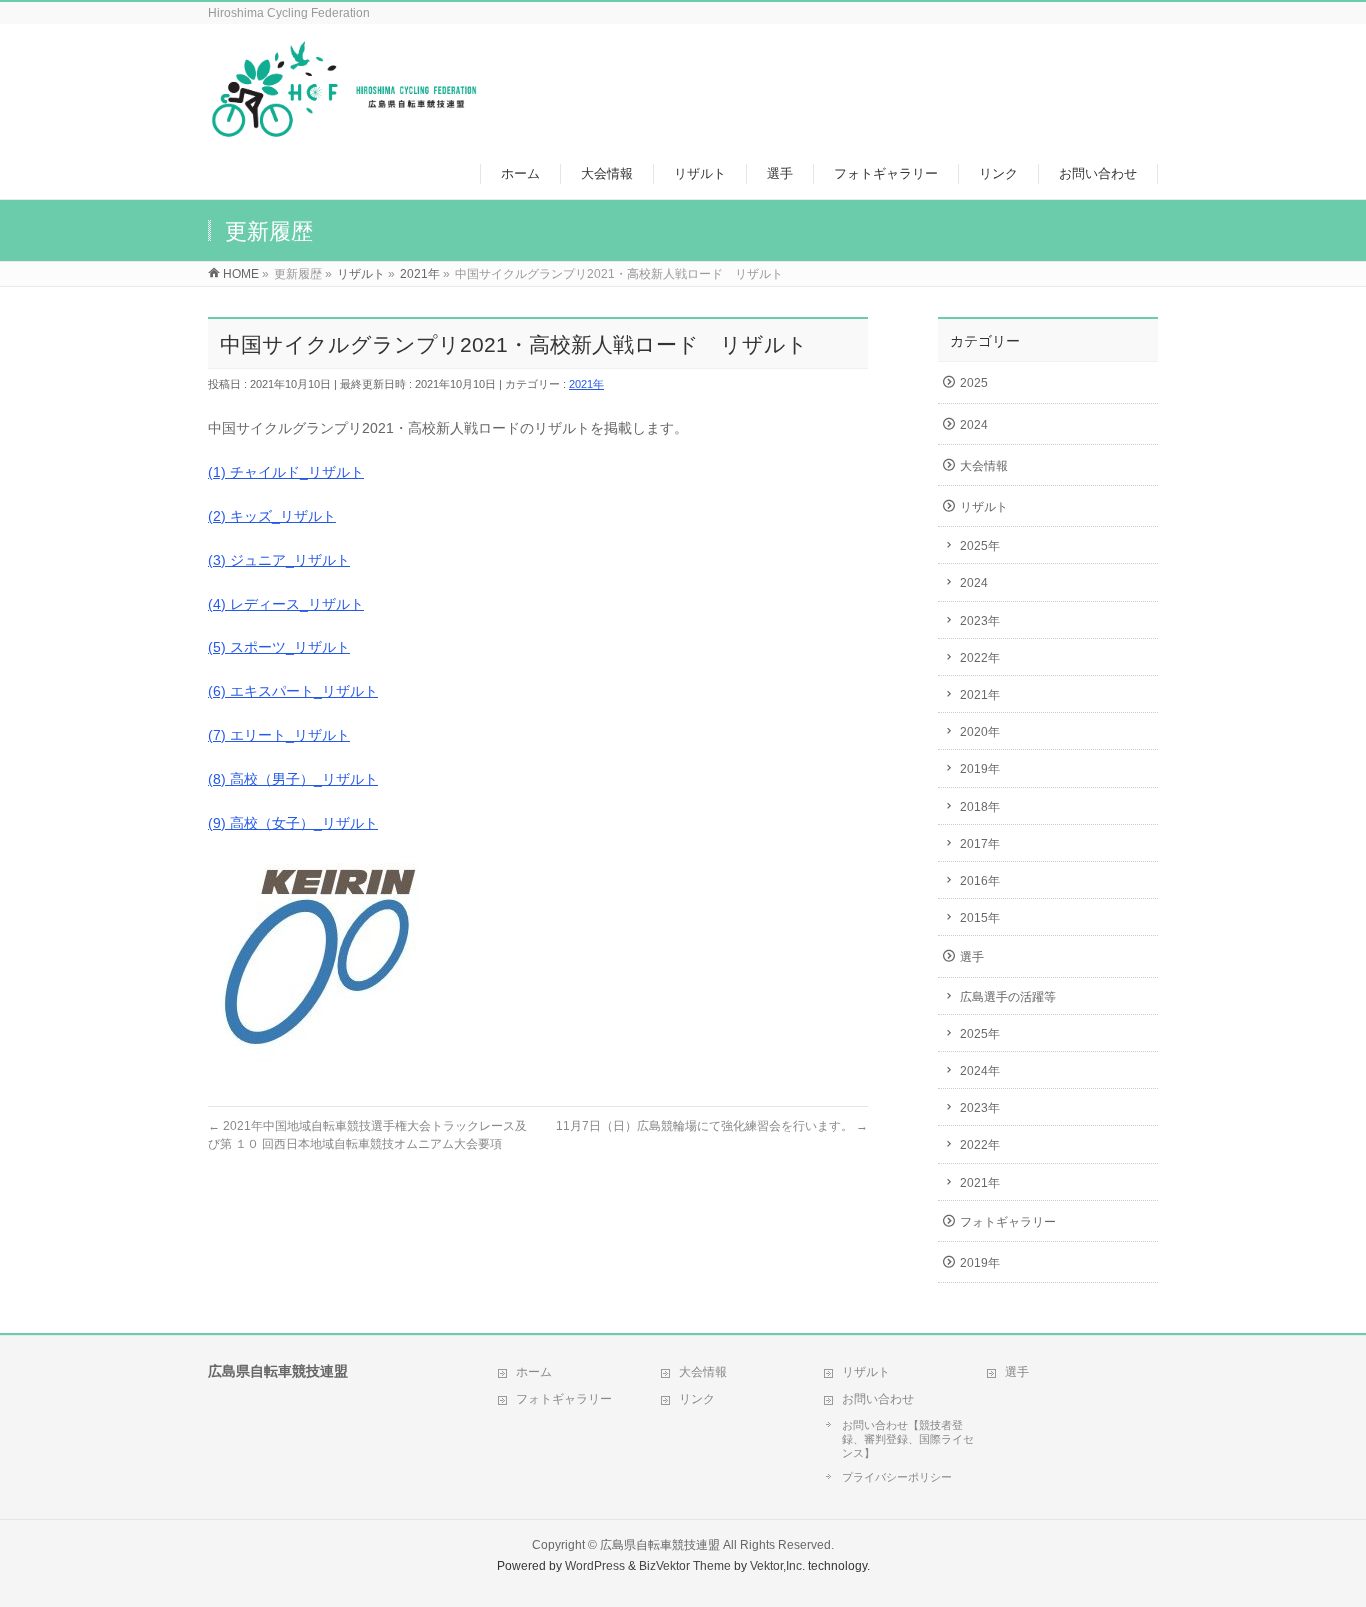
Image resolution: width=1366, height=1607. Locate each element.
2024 (974, 425)
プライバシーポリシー (897, 1477)
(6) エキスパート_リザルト (293, 691)
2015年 (980, 918)
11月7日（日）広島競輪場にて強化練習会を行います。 (712, 1126)
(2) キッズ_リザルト (272, 516)
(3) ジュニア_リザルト (279, 560)
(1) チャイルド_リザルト (286, 472)
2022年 (980, 658)
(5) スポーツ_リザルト (279, 647)
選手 (972, 957)
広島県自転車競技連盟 (660, 1545)
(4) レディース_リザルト (286, 604)
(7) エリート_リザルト (279, 735)
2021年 (586, 384)
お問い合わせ (878, 1399)
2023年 (980, 621)
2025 (974, 383)
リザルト (984, 507)
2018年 (980, 807)
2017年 (980, 844)
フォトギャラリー (1008, 1222)
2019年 (980, 769)
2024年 (980, 1071)
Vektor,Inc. (777, 1566)
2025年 (980, 546)
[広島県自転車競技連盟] (344, 128)
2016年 (980, 881)
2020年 (980, 732)
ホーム (534, 1372)
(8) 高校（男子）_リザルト (293, 779)
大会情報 (984, 466)
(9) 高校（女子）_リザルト (293, 823)
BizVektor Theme (685, 1566)
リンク (697, 1399)
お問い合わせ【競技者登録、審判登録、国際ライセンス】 (908, 1439)
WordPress (595, 1566)
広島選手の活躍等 (1008, 997)
